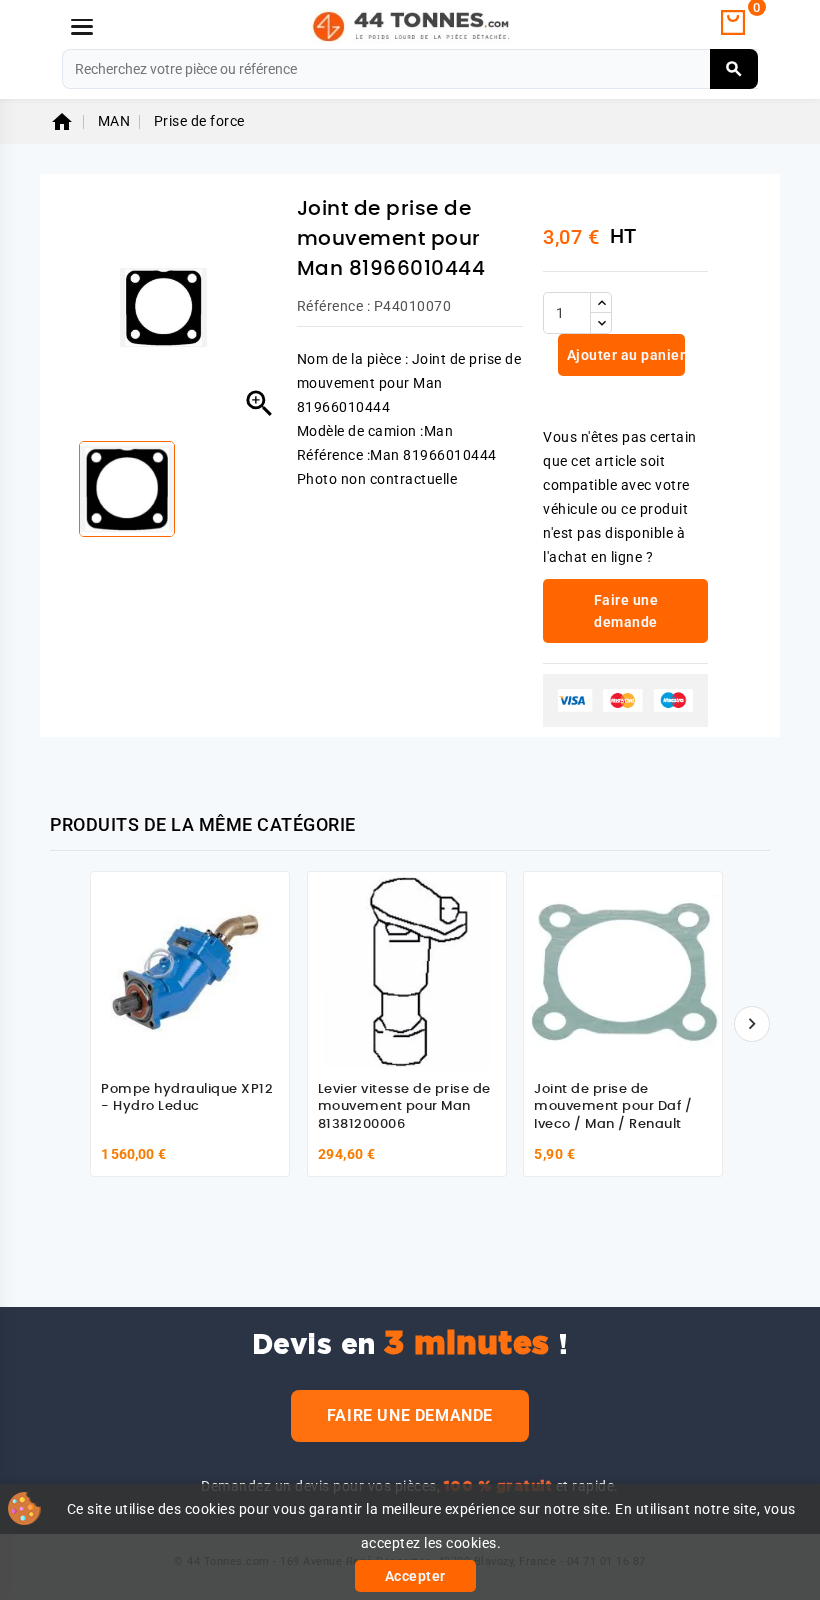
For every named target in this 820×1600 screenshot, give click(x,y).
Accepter (415, 1576)
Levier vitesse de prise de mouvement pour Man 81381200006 (404, 1107)
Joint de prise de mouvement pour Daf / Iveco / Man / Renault (613, 1107)
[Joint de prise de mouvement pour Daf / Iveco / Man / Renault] (623, 971)
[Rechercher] (734, 69)
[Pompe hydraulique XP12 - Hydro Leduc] (190, 971)
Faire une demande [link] (626, 611)
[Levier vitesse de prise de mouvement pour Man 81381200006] (407, 971)
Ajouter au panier (624, 355)
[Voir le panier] (733, 23)
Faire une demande (410, 1415)
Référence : (334, 306)
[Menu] (82, 27)
